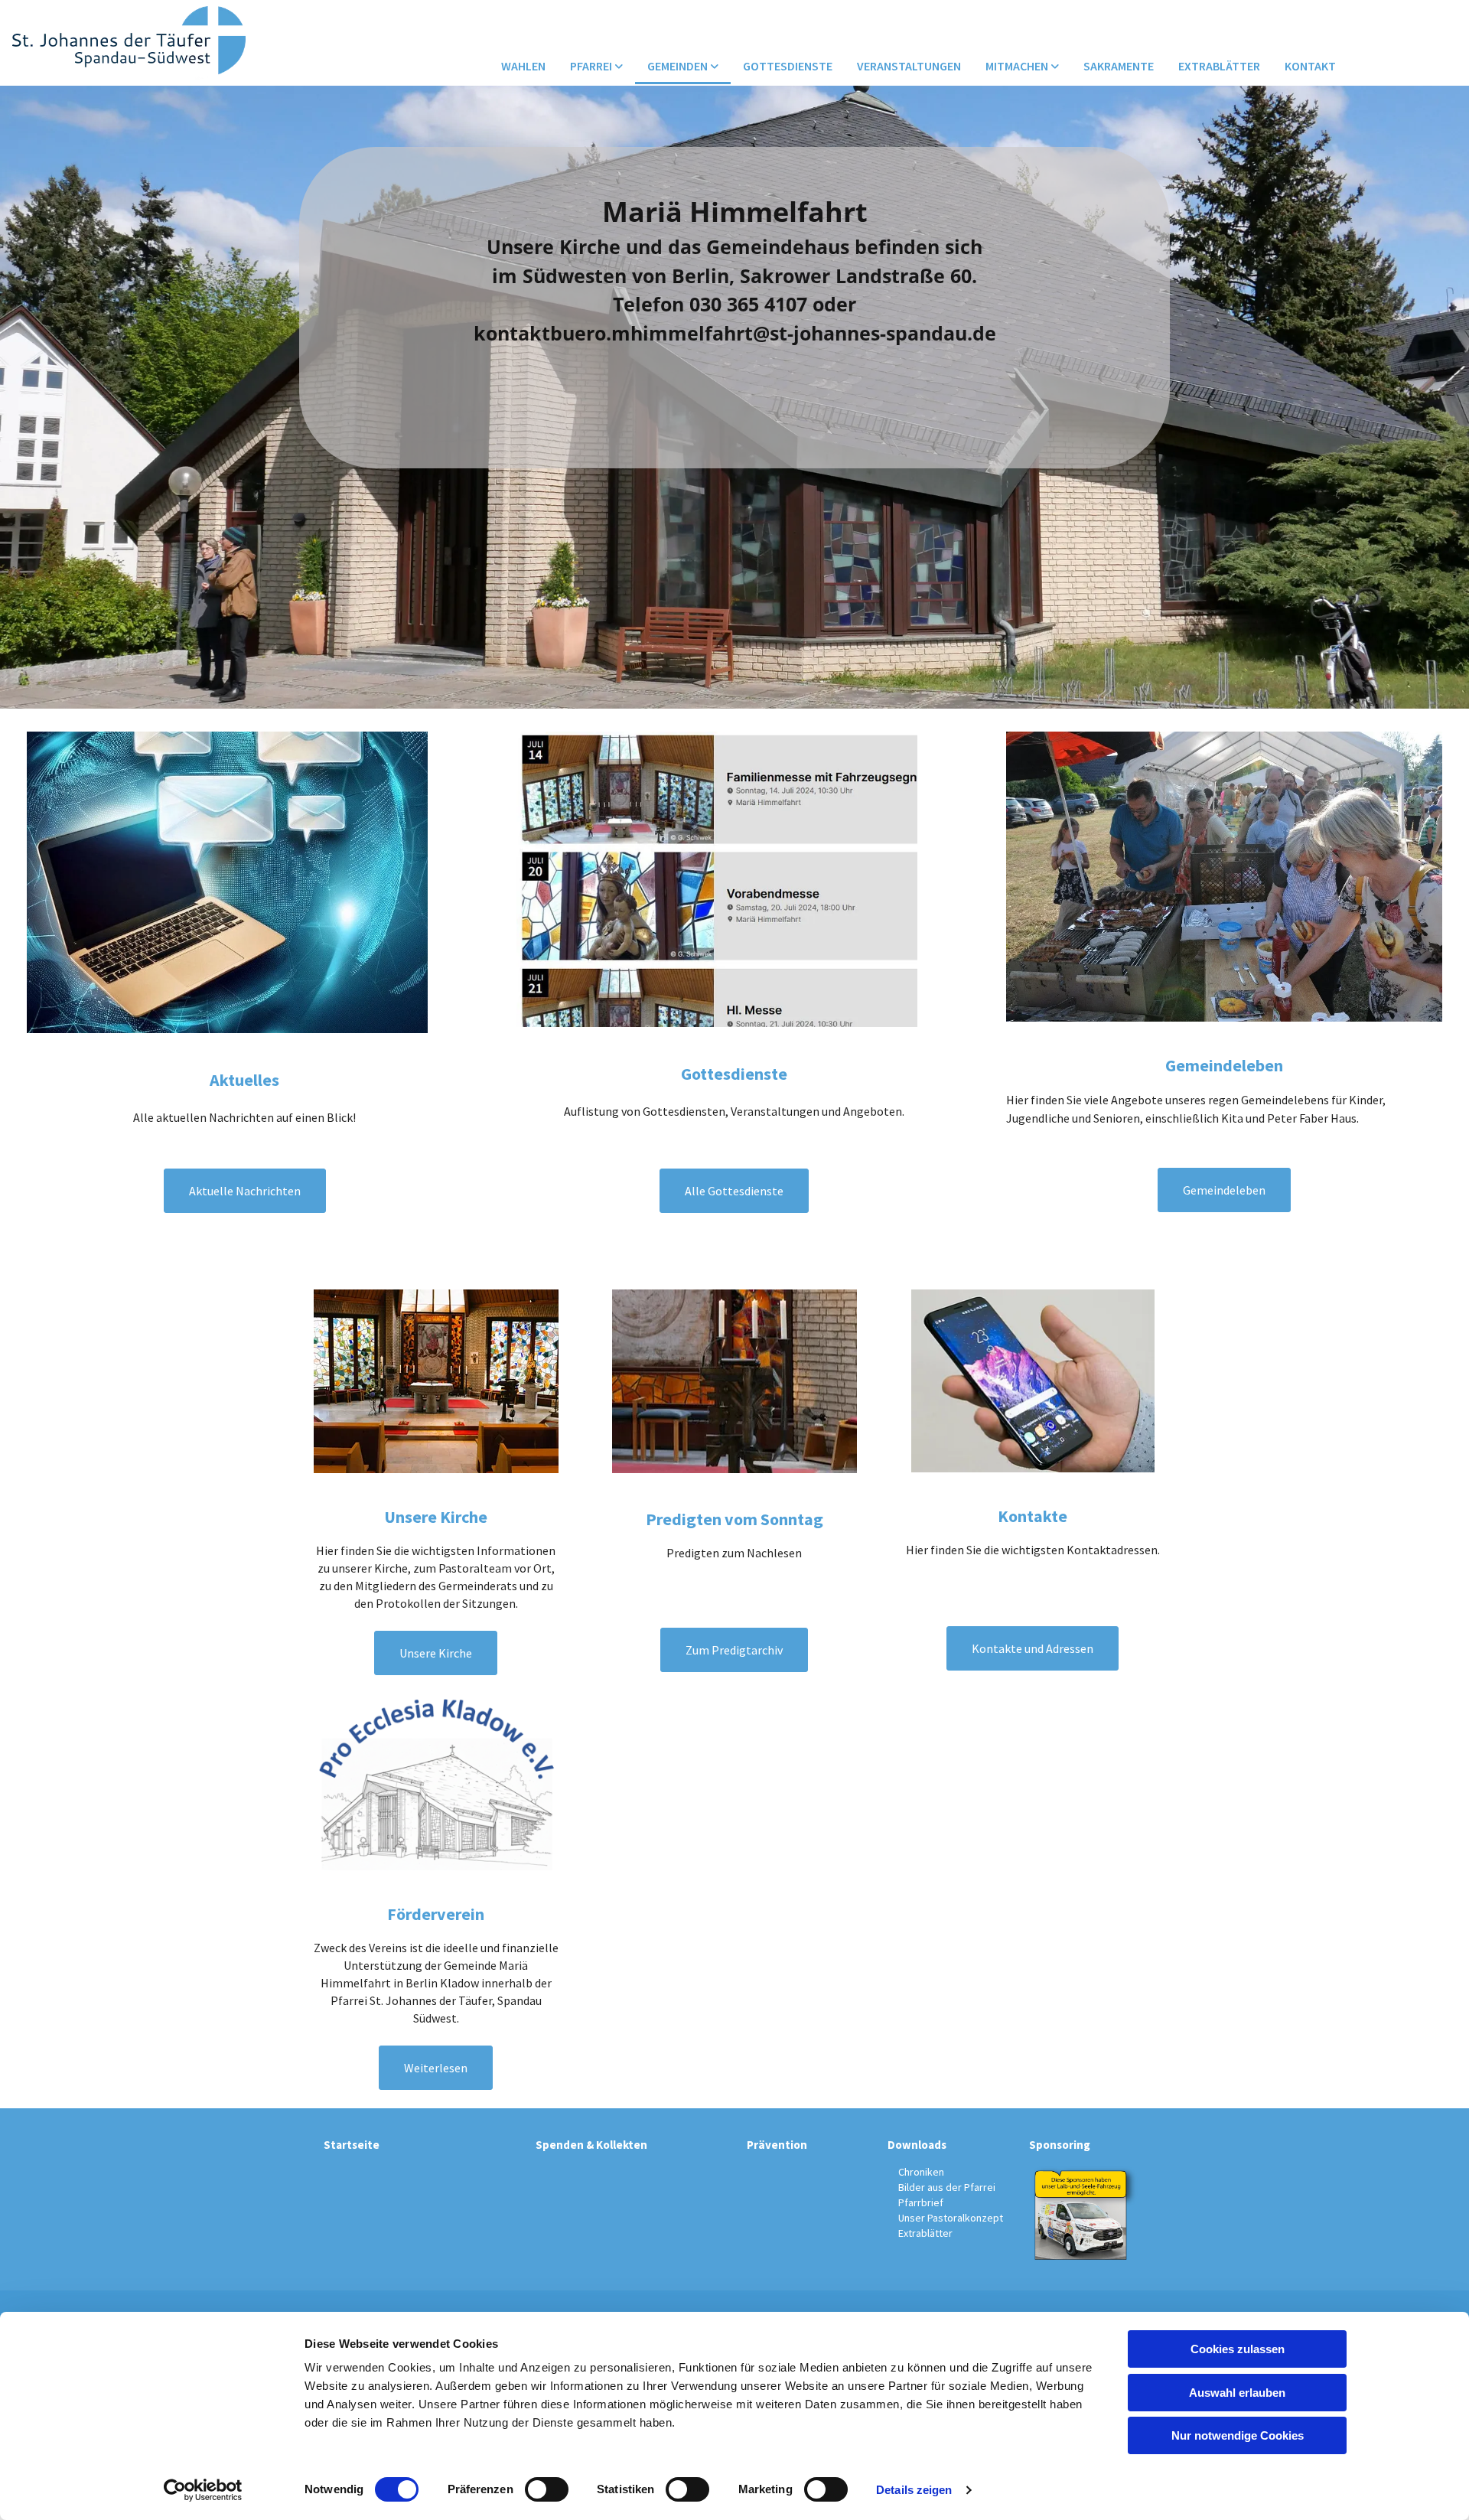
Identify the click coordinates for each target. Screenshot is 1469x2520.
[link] (596, 67)
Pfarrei (592, 66)
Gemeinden (679, 66)
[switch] (547, 2489)
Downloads (917, 2145)
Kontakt (1310, 66)
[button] (245, 1191)
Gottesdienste (788, 66)
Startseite (352, 2145)
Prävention (777, 2145)
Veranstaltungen (909, 66)
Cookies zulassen (1238, 2349)
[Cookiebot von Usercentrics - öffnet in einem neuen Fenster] (203, 2490)
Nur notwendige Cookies (1238, 2435)
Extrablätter (1219, 66)
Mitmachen (1018, 66)
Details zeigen (914, 2490)
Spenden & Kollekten (591, 2145)
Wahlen (523, 66)
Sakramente (1119, 66)
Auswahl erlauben (1237, 2393)
